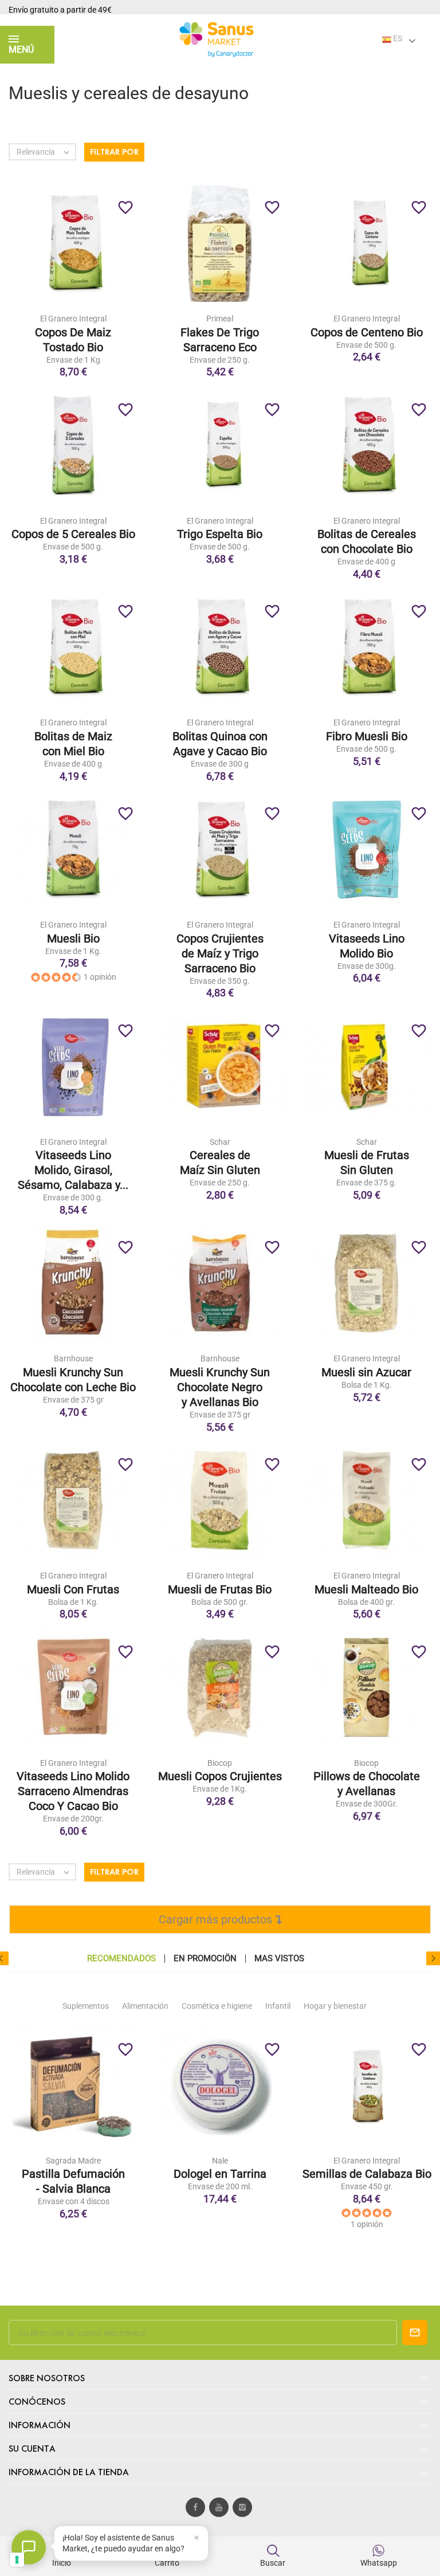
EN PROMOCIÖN (205, 1959)
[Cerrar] (197, 2538)
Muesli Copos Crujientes (220, 1776)
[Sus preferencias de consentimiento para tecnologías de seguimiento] (17, 2560)
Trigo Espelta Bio (220, 534)
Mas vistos (279, 1959)
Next (433, 1958)
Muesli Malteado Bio (366, 1589)
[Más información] (97, 250)
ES (397, 38)
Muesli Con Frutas (73, 1589)
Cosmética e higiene (217, 2006)
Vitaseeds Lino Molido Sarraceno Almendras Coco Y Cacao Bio (73, 1791)
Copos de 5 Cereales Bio (73, 534)
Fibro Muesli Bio (367, 736)
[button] (131, 2543)
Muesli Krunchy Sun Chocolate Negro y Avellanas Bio (220, 1387)
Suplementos (86, 2006)
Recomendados (121, 1959)
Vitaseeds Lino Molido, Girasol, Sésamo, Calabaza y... (73, 1170)
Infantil (278, 2006)
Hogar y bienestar (335, 2006)
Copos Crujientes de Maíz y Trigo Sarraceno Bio (220, 953)
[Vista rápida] (73, 250)
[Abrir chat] (29, 2547)
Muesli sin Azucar (366, 1372)
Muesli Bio (73, 938)
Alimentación (145, 2006)
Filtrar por (114, 152)
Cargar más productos (217, 1919)
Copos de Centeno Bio (367, 332)
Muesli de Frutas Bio (220, 1589)
